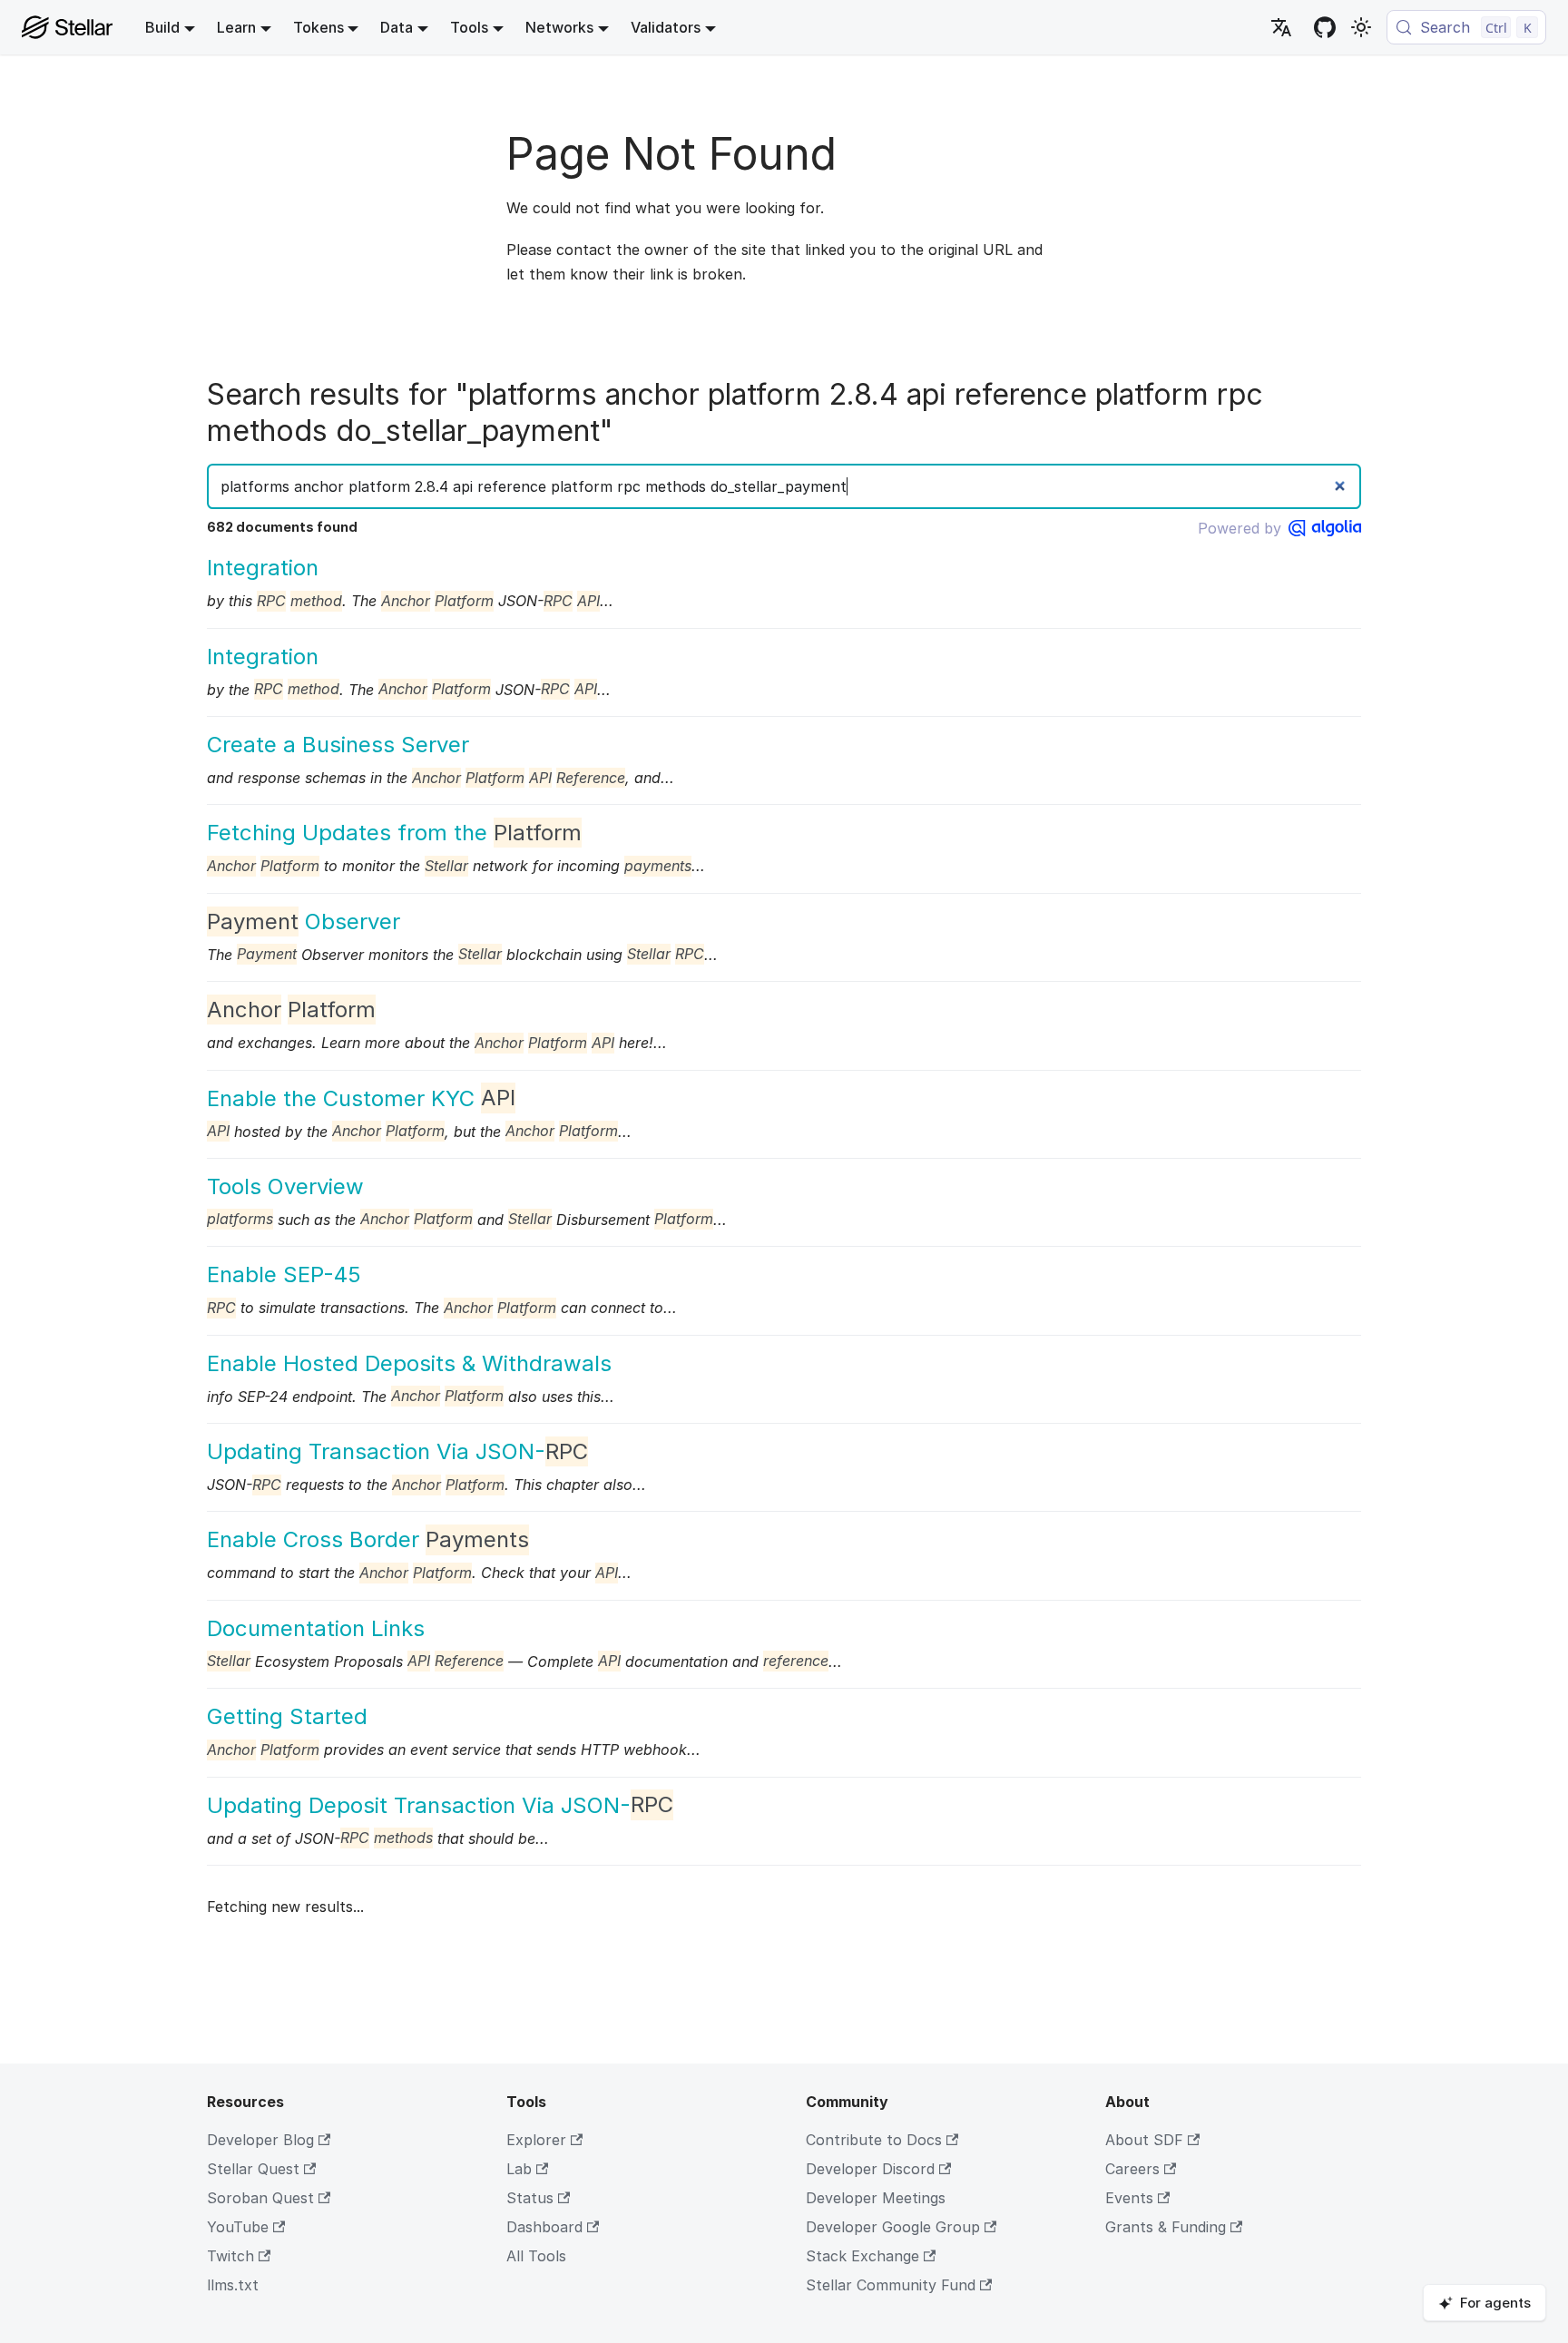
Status (530, 2198)
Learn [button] (236, 27)
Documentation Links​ (316, 1628)
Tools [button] (469, 27)
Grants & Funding (1166, 2227)
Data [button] (397, 27)
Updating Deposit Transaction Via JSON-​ (440, 1805)
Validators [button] (666, 27)
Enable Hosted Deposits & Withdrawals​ (409, 1363)
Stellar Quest (253, 2169)
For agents (1495, 2303)
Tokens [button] (318, 27)
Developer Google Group (893, 2227)
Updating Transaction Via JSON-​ (397, 1451)
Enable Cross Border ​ (368, 1539)
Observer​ (304, 922)
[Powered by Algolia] (1325, 528)
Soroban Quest (260, 2198)
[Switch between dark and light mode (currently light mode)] (1361, 27)
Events (1129, 2198)
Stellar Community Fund (891, 2285)
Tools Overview (285, 1186)
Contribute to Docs (874, 2140)
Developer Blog (260, 2140)
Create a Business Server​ (338, 745)
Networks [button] (559, 27)
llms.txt (233, 2285)
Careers (1132, 2169)
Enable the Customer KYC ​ (361, 1098)
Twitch (230, 2256)
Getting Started (287, 1716)
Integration (263, 568)
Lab (519, 2169)
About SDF (1144, 2140)
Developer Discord (870, 2169)
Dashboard (544, 2227)
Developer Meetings (876, 2198)
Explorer (536, 2140)
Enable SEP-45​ (284, 1274)
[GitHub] (1325, 27)
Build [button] (162, 27)
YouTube (238, 2227)
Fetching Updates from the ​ (394, 833)
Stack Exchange (862, 2256)
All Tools (536, 2256)
